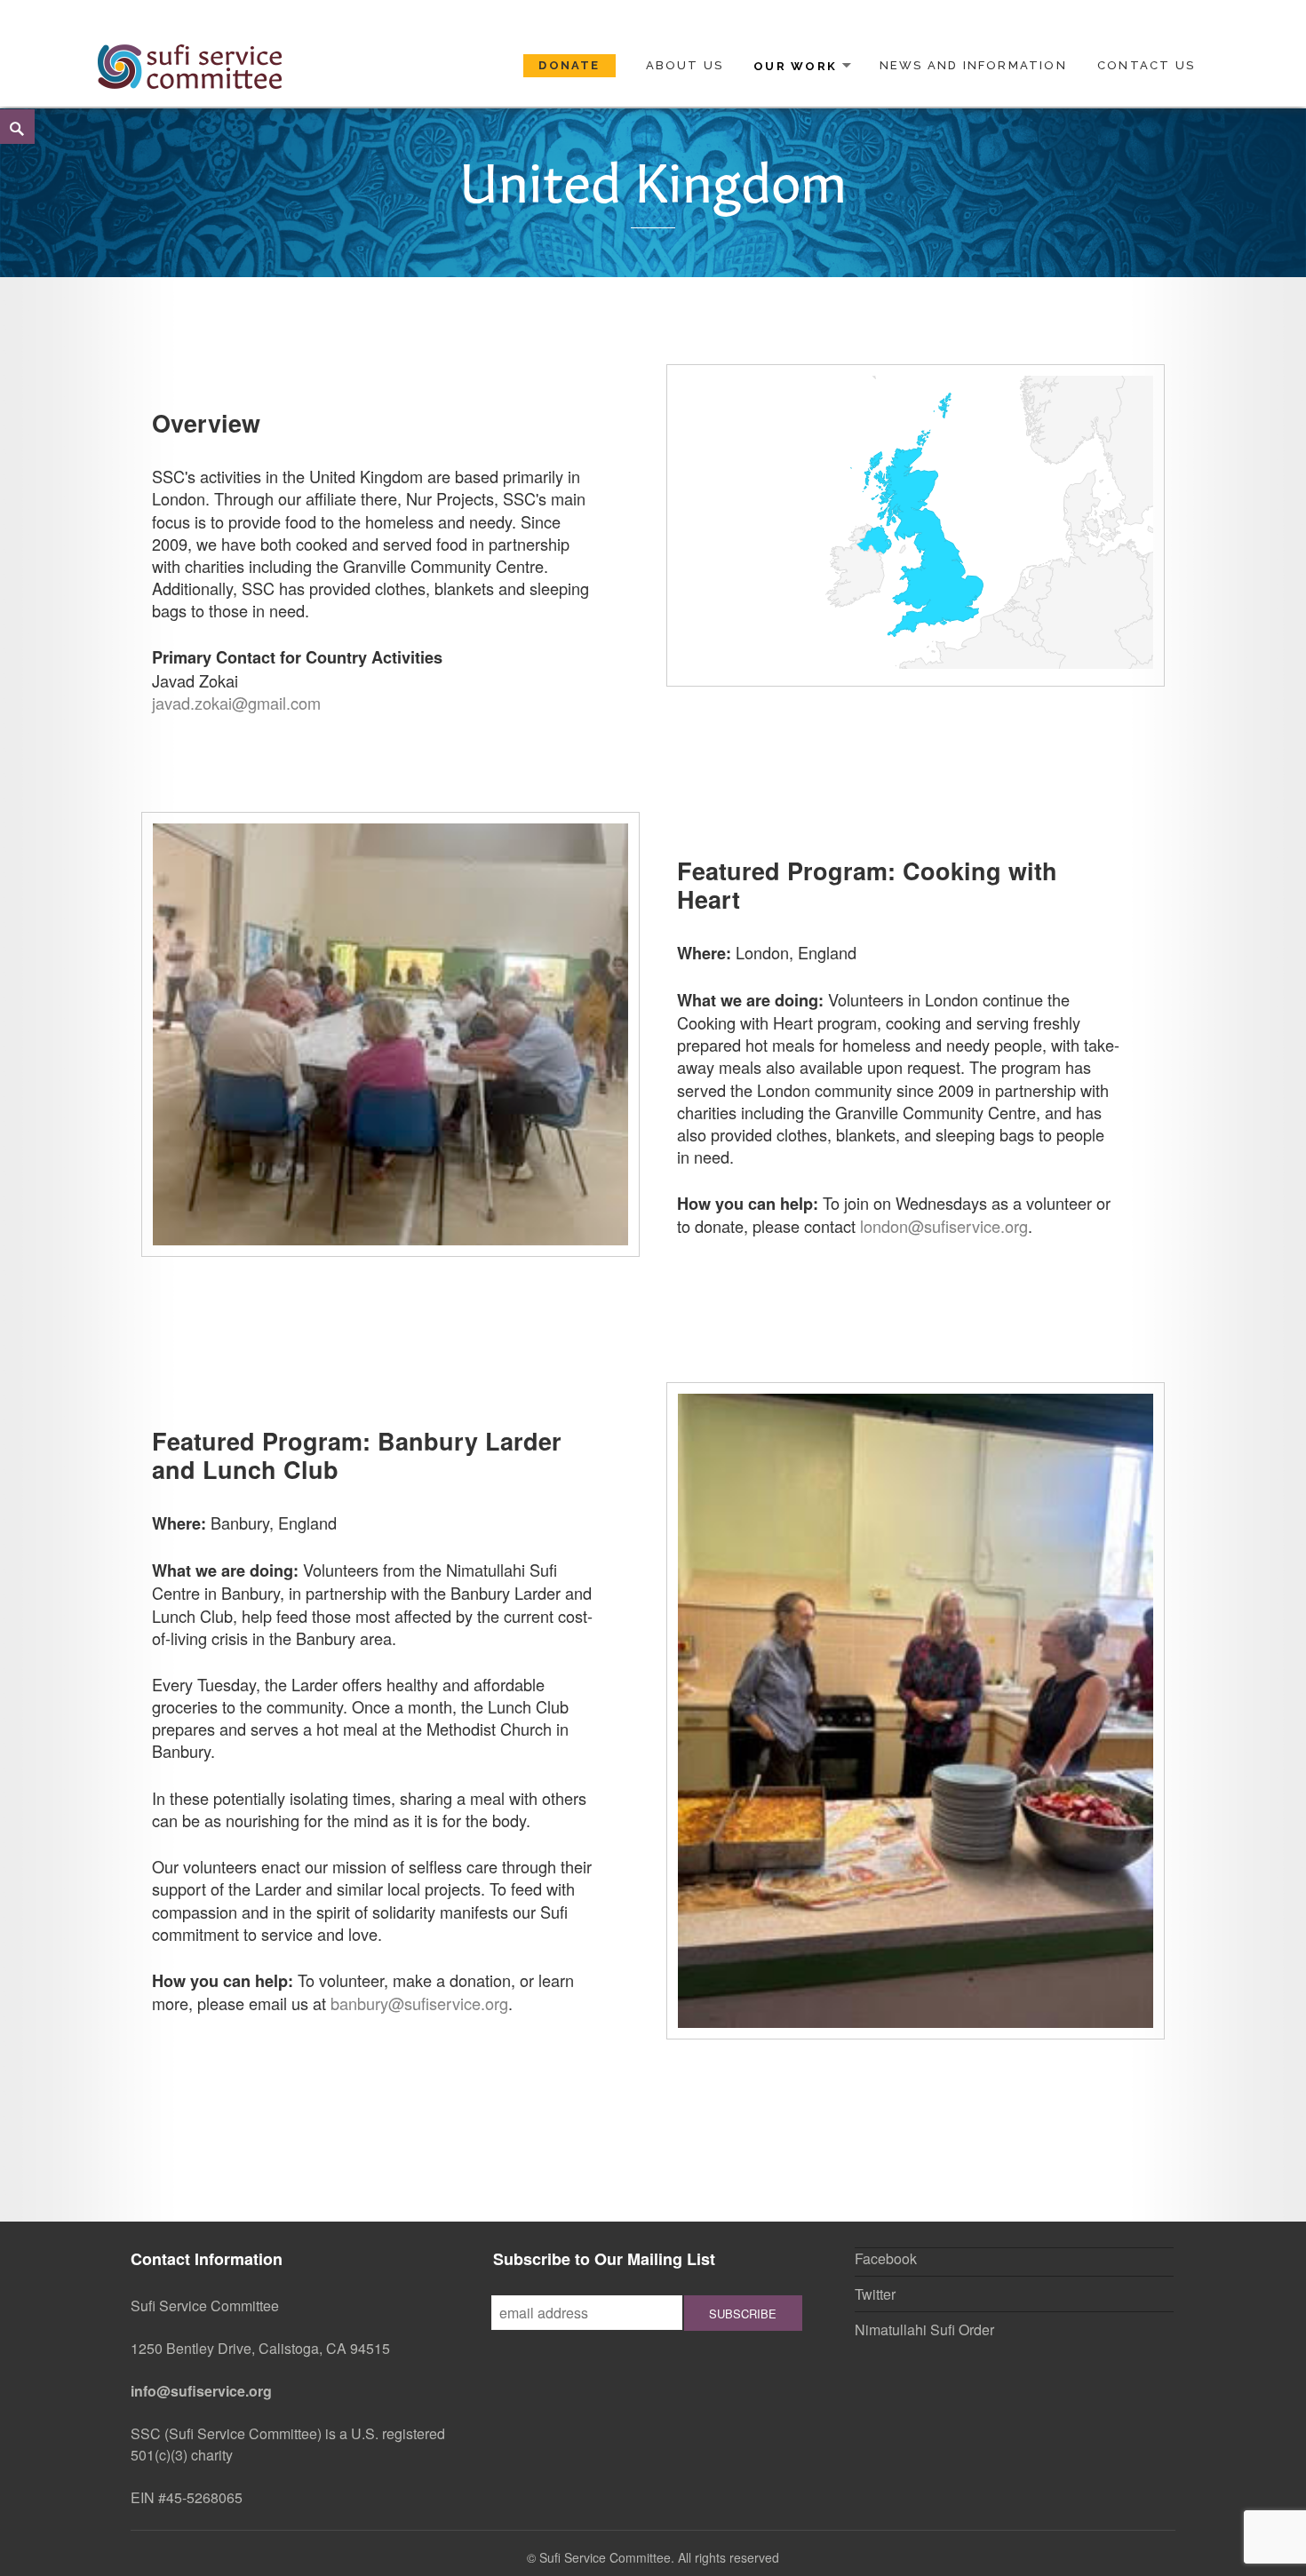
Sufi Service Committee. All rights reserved (659, 2557)
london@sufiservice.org (944, 1226)
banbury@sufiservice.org (419, 2003)
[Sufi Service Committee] (190, 64)
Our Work (795, 65)
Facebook (886, 2258)
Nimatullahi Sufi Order (924, 2330)
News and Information (973, 65)
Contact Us (1146, 65)
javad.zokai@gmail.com (236, 703)
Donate (569, 65)
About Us (685, 65)
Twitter (875, 2294)
